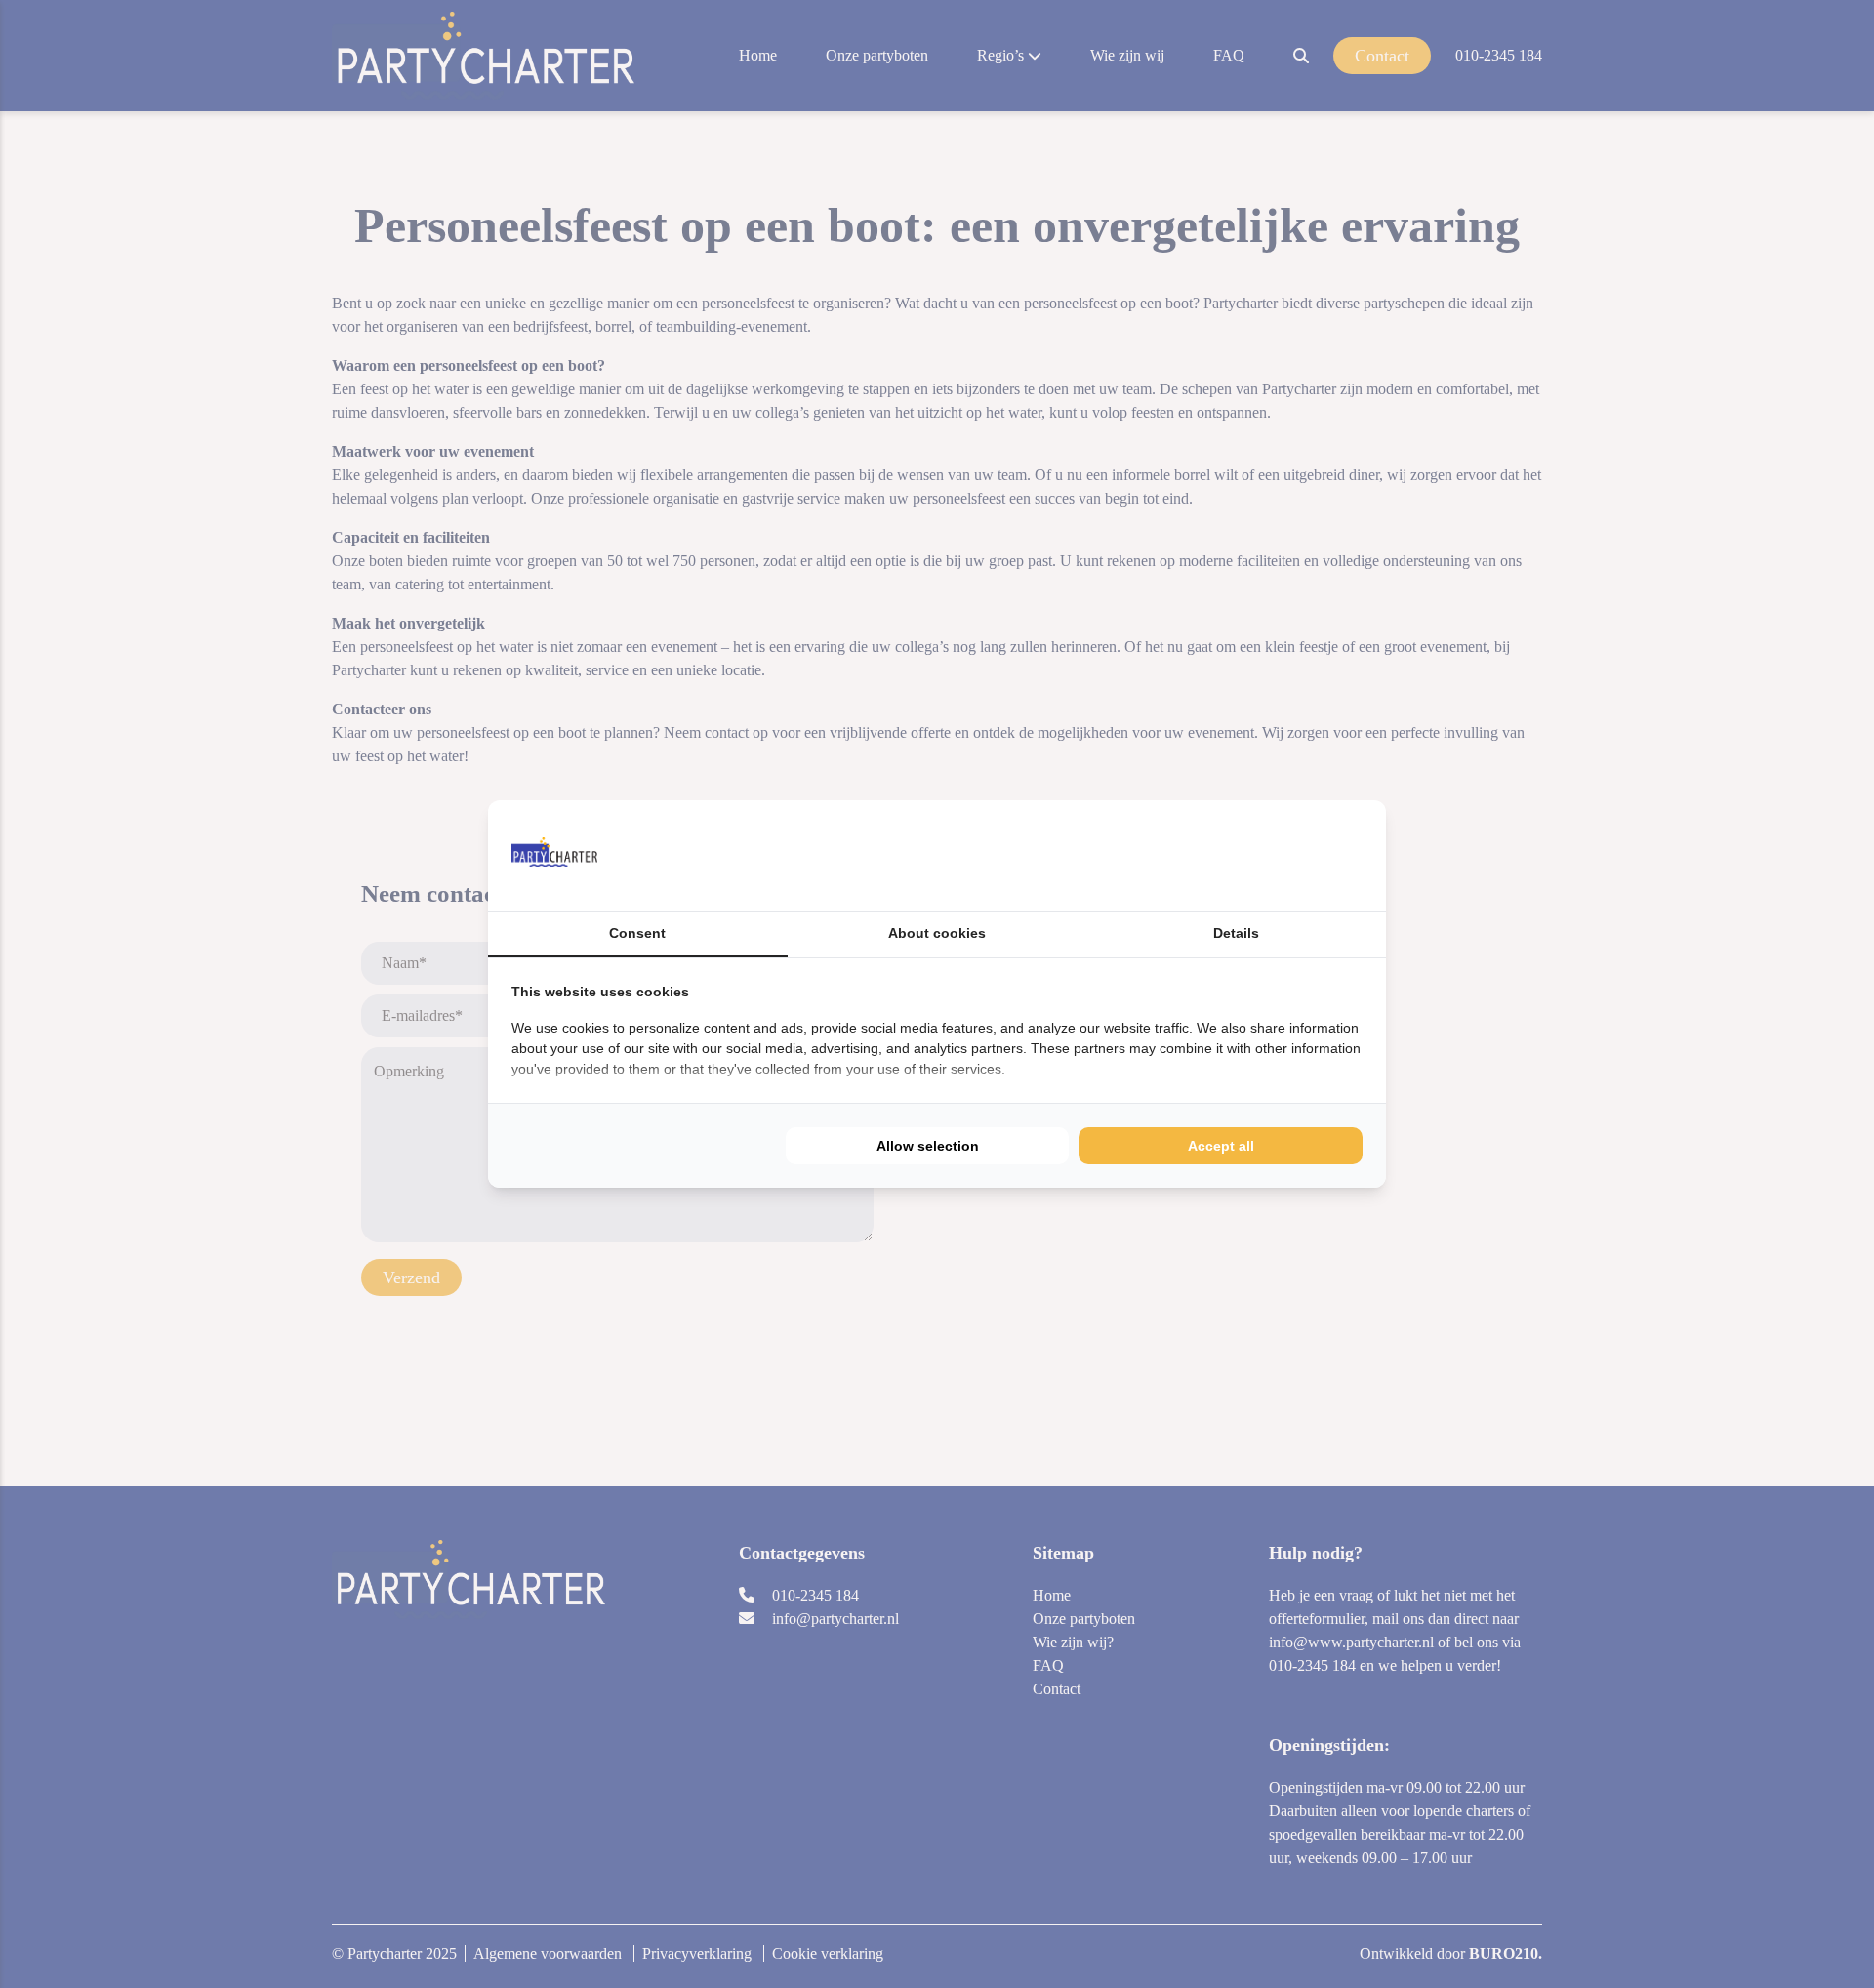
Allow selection (928, 1146)
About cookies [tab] (937, 933)
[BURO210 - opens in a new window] (1289, 855)
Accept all (1221, 1146)
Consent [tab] (637, 933)
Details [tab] (1236, 933)
